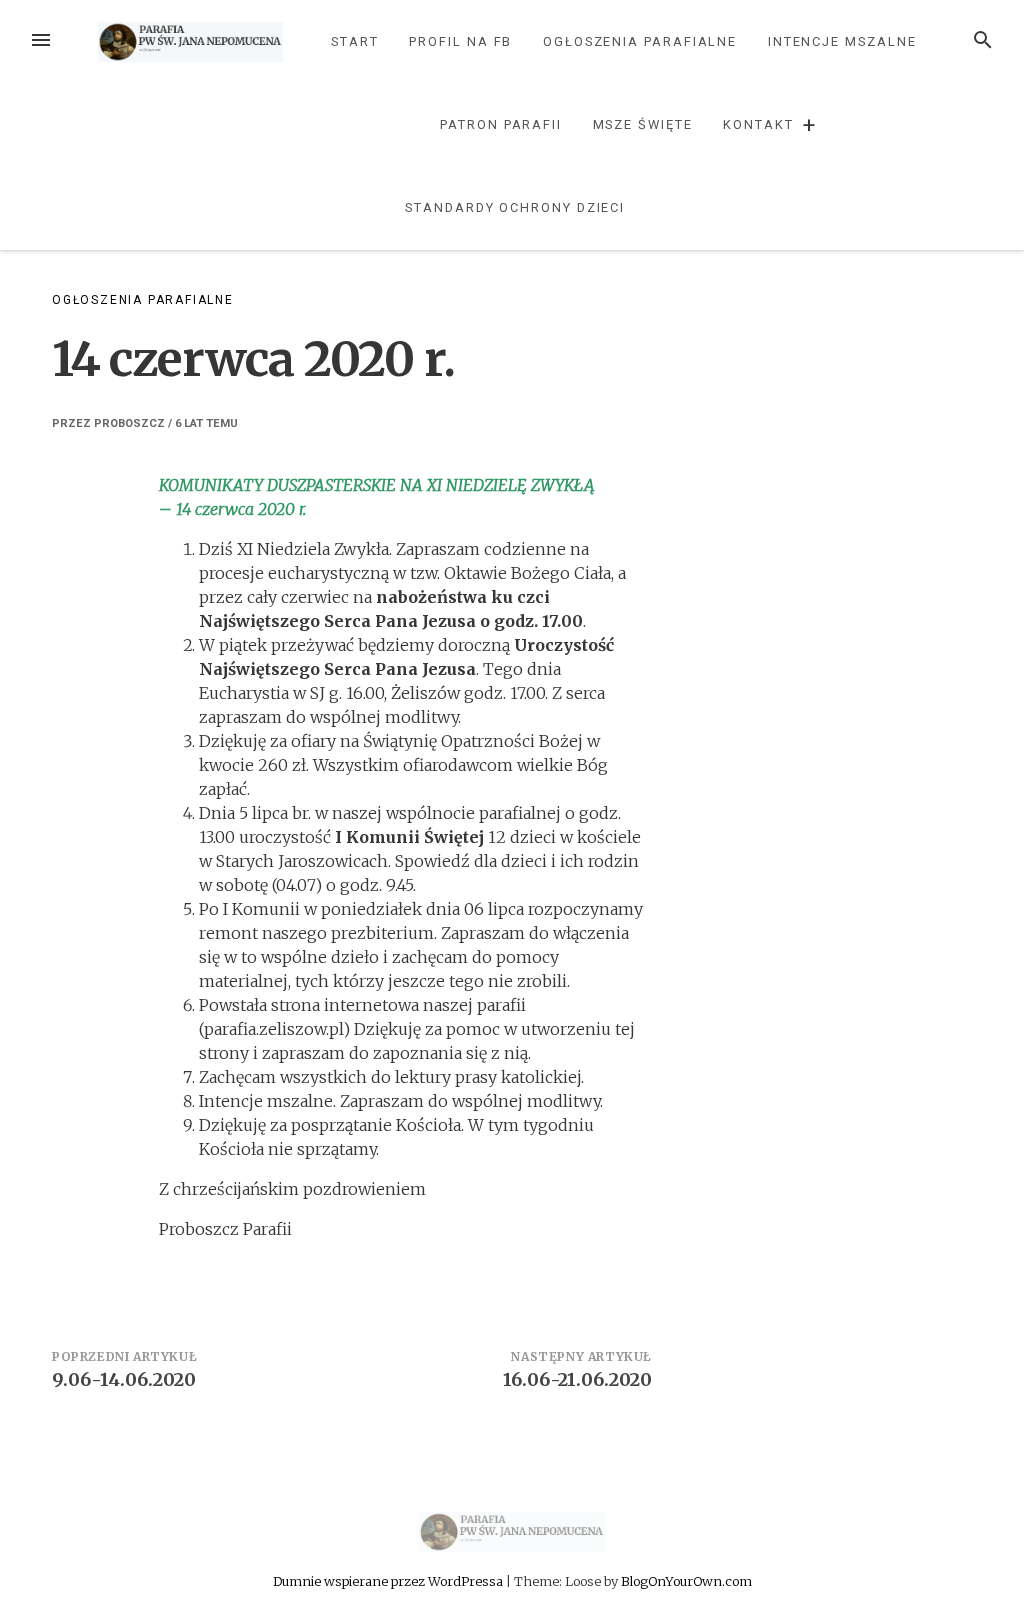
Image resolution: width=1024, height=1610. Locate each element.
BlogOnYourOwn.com (686, 1581)
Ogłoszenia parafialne (640, 41)
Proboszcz (129, 423)
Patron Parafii (501, 124)
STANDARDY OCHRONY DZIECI (515, 207)
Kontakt (758, 124)
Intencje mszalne (842, 41)
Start (355, 41)
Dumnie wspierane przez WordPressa (389, 1581)
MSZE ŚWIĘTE (643, 124)
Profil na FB (460, 41)
